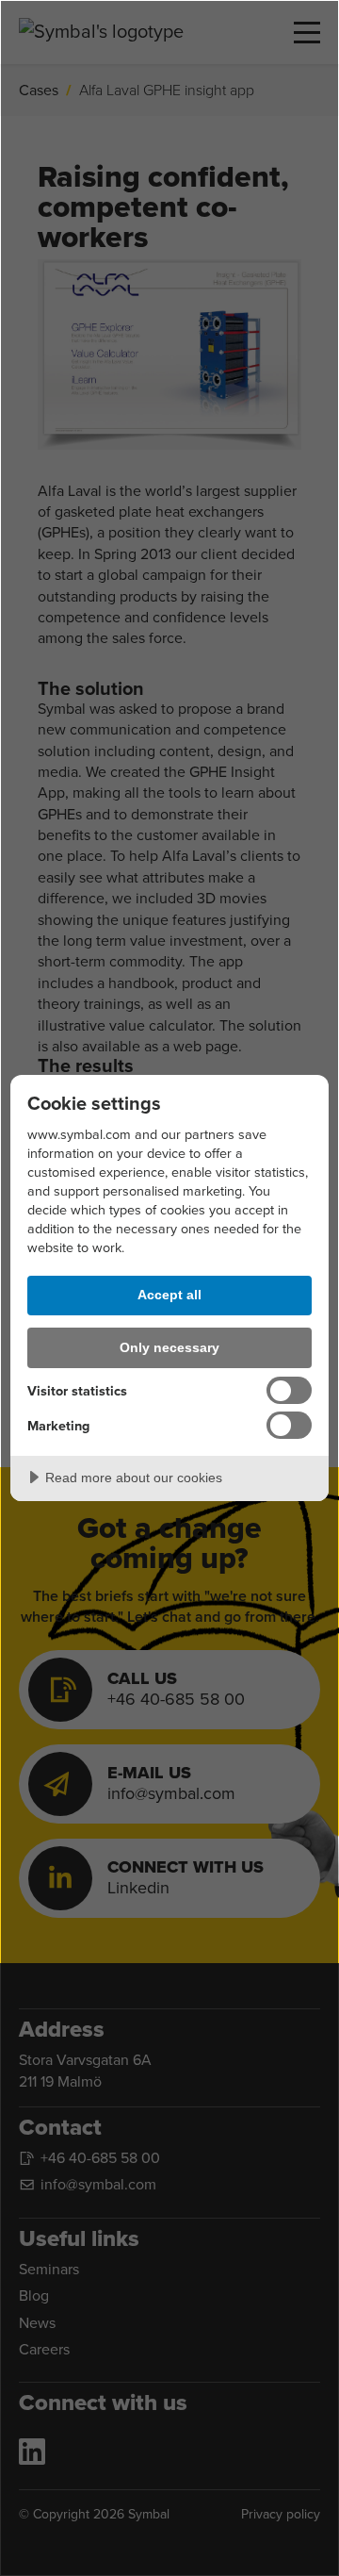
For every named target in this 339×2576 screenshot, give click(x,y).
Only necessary (169, 1347)
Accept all (169, 1295)
